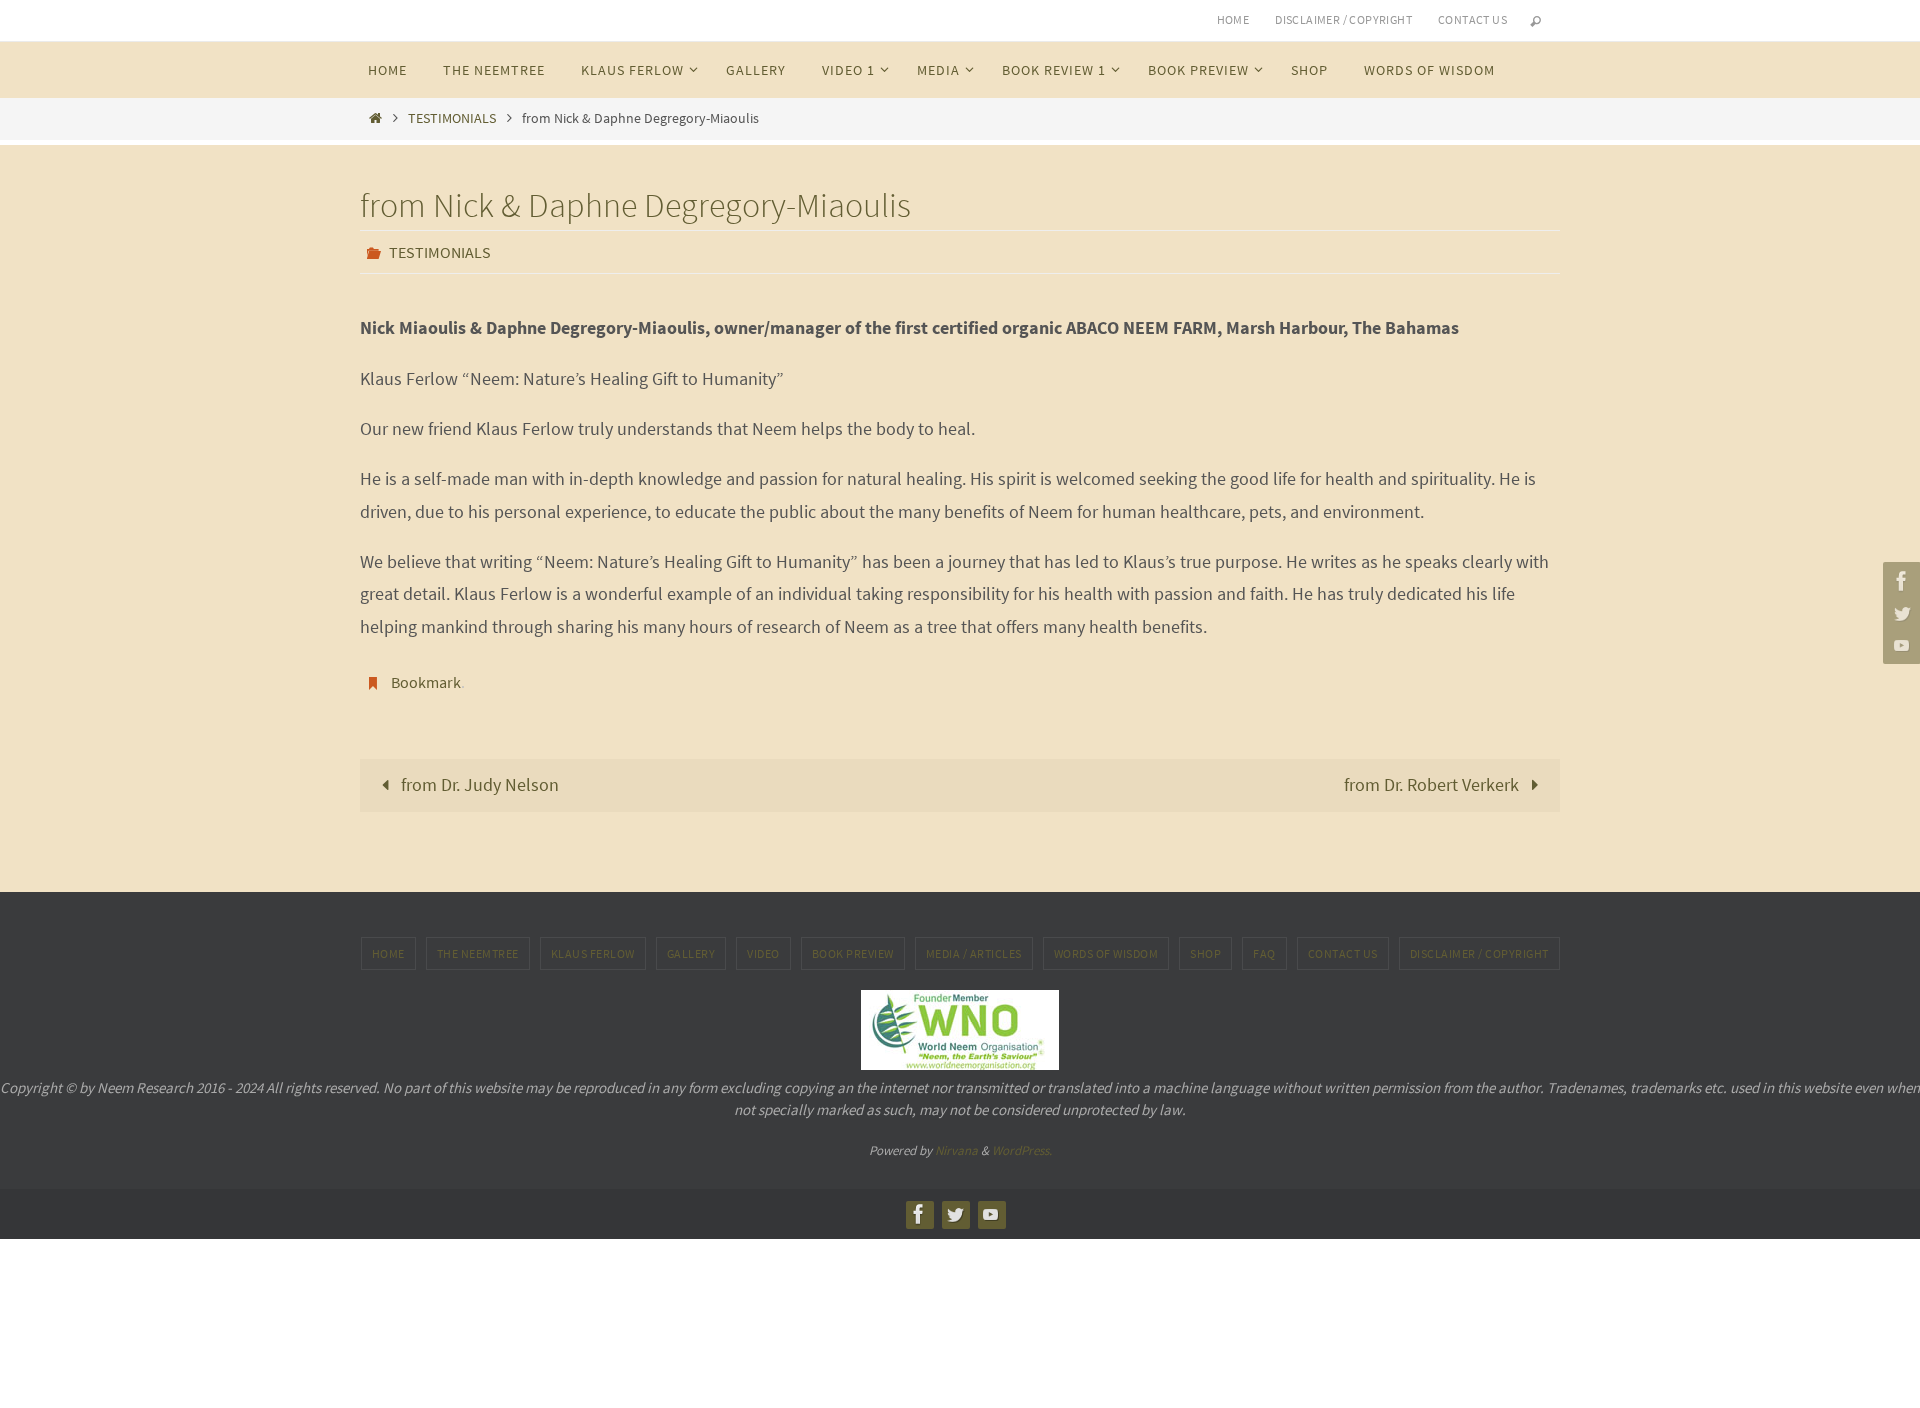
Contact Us (1343, 953)
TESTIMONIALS (452, 118)
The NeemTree (478, 953)
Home (1233, 19)
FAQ (1264, 953)
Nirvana (956, 1150)
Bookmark (426, 682)
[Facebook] (1899, 581)
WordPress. (1022, 1150)
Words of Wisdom (1106, 953)
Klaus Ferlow (593, 953)
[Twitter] (1899, 613)
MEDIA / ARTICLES (974, 953)
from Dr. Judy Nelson (478, 784)
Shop (1205, 953)
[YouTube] (1899, 645)
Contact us (1472, 19)
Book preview (853, 953)
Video (763, 953)
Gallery (691, 953)
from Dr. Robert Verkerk (1433, 784)
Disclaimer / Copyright (1343, 19)
